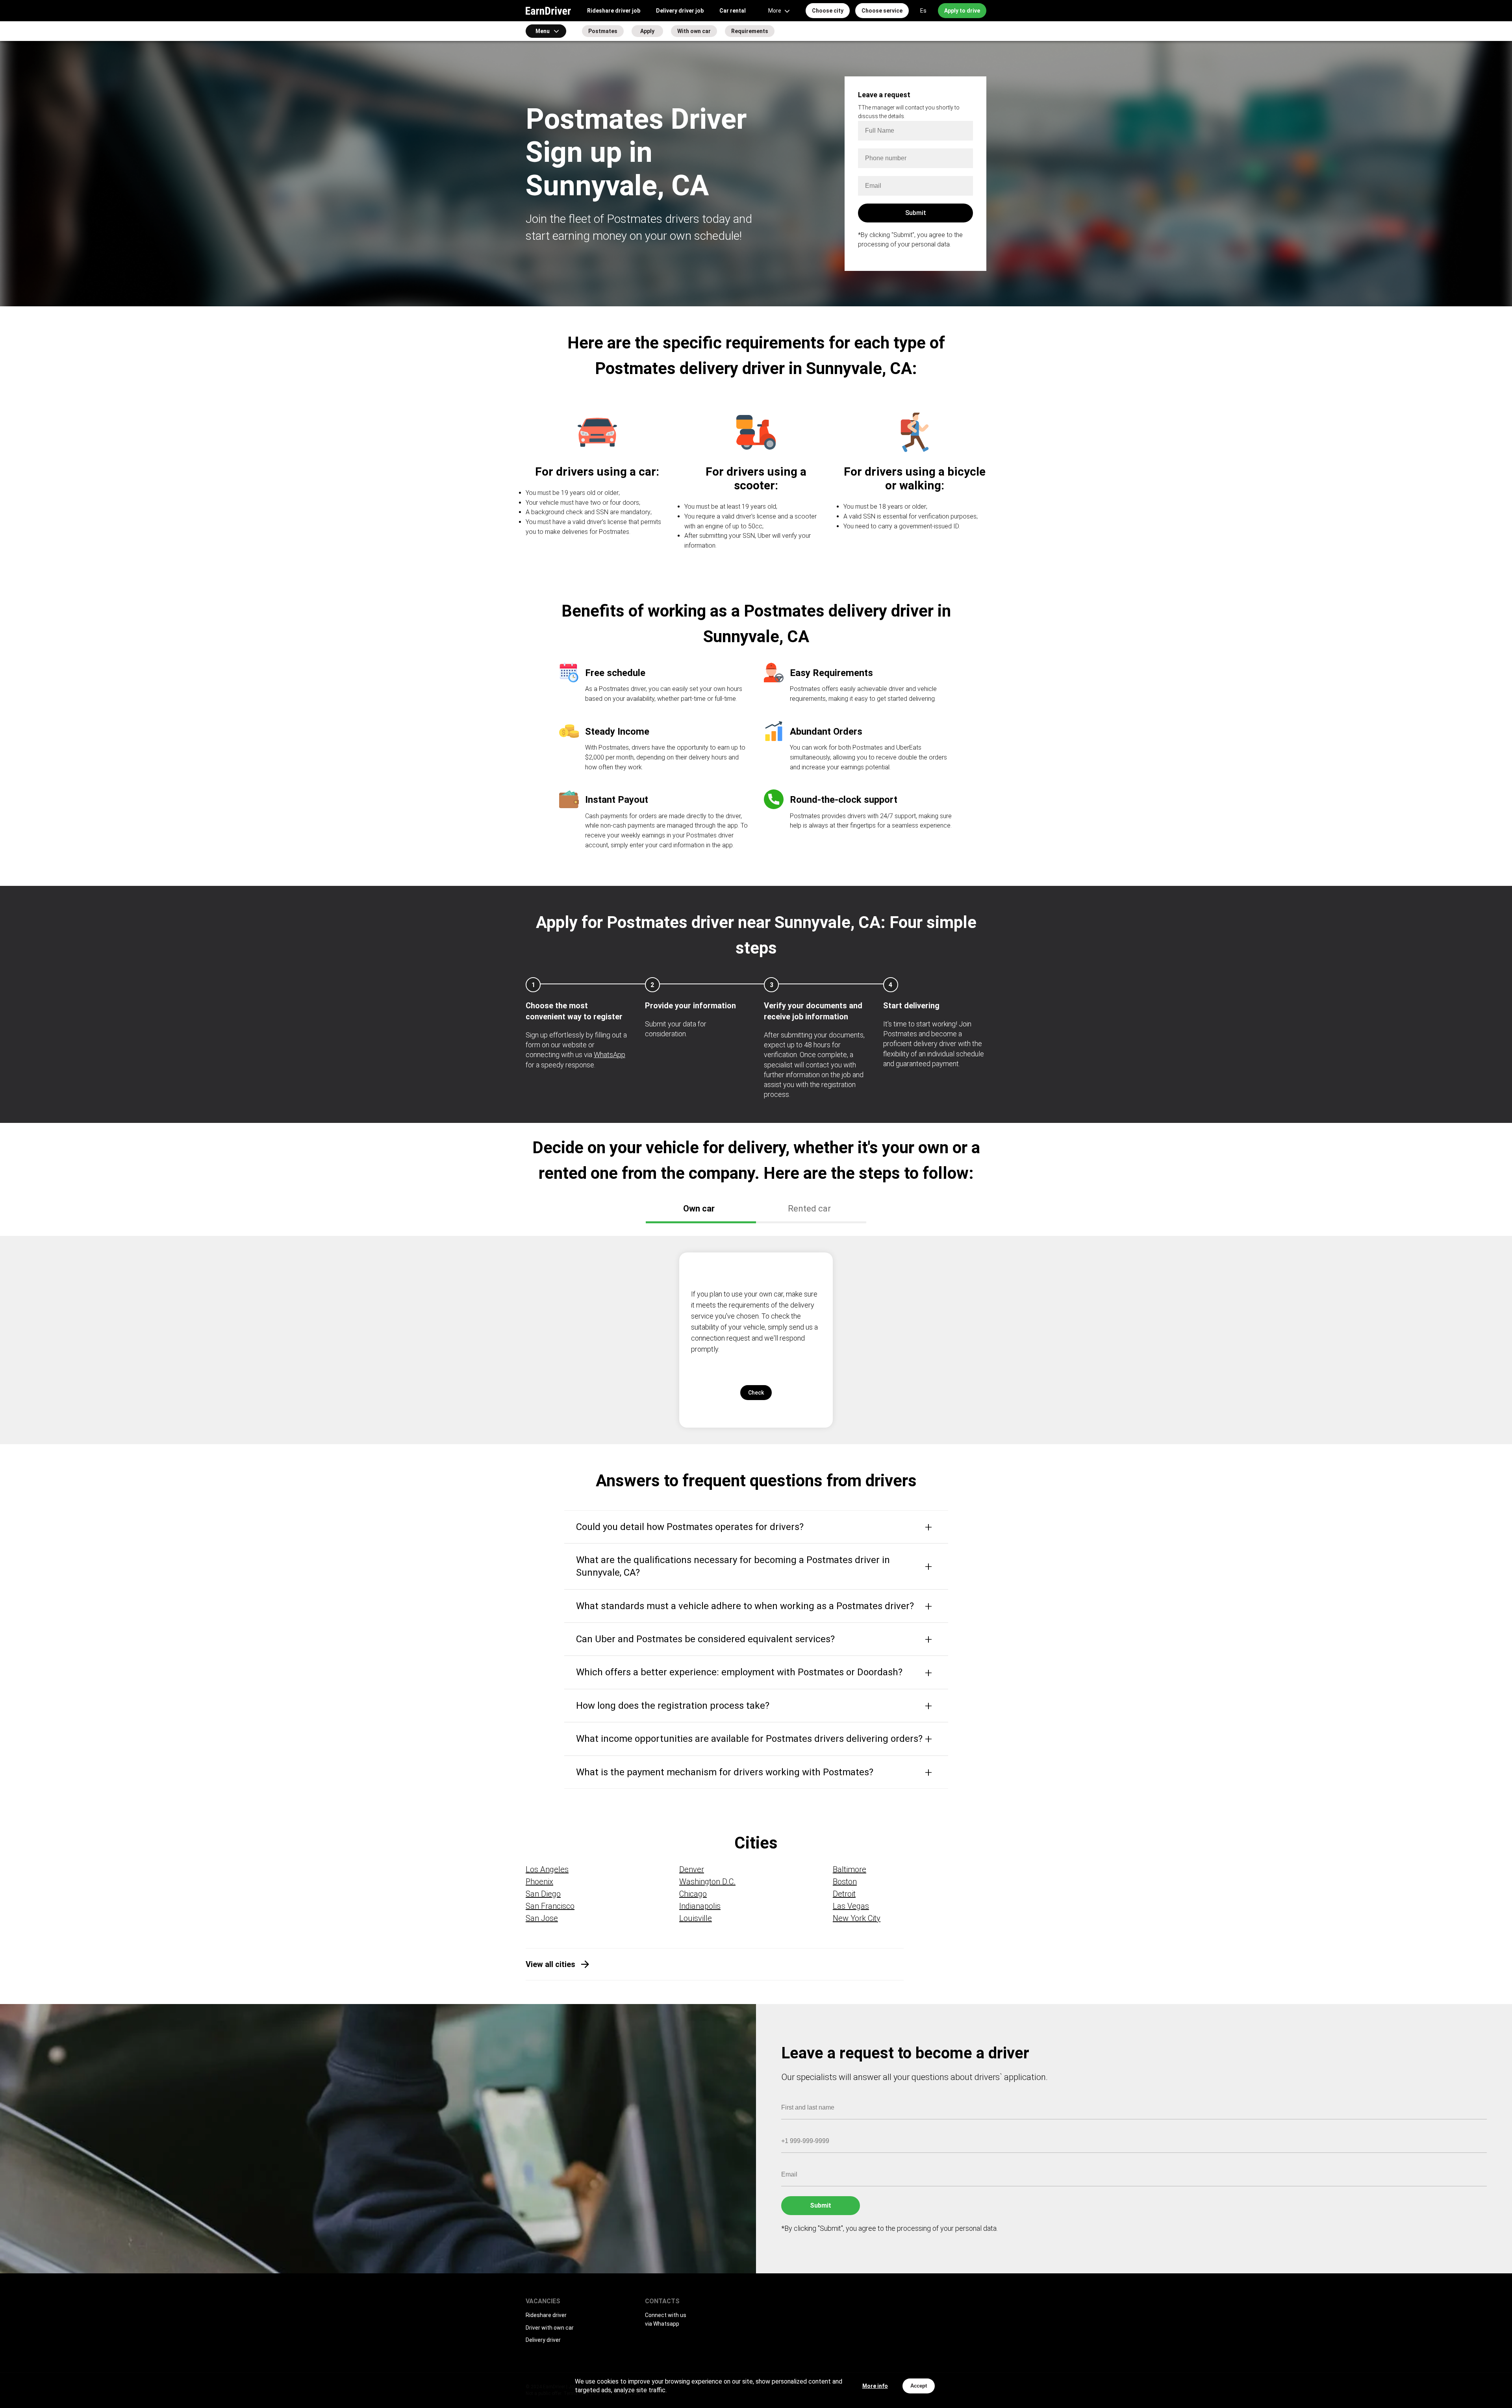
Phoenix (539, 1882)
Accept (919, 2386)
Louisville (696, 1918)
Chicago (693, 1894)
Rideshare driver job (614, 11)
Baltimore (850, 1869)
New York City (857, 1918)
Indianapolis (700, 1906)
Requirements (750, 31)
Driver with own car (550, 2328)
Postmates (603, 31)
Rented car (809, 1209)
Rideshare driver (546, 2315)
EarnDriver (548, 11)
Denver (692, 1869)
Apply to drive (962, 11)
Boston (845, 1882)
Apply (647, 31)
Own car (699, 1209)
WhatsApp (610, 1055)
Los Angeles (547, 1869)
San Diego (543, 1894)
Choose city (828, 11)
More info (875, 2386)
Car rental (733, 11)
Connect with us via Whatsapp (666, 2319)
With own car (694, 31)
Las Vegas (851, 1906)
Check (756, 1393)
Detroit (844, 1894)
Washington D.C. (707, 1882)
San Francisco (550, 1906)
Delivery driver (543, 2340)
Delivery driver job (680, 11)
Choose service (882, 11)
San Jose (542, 1918)
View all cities (550, 1964)
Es (923, 11)
